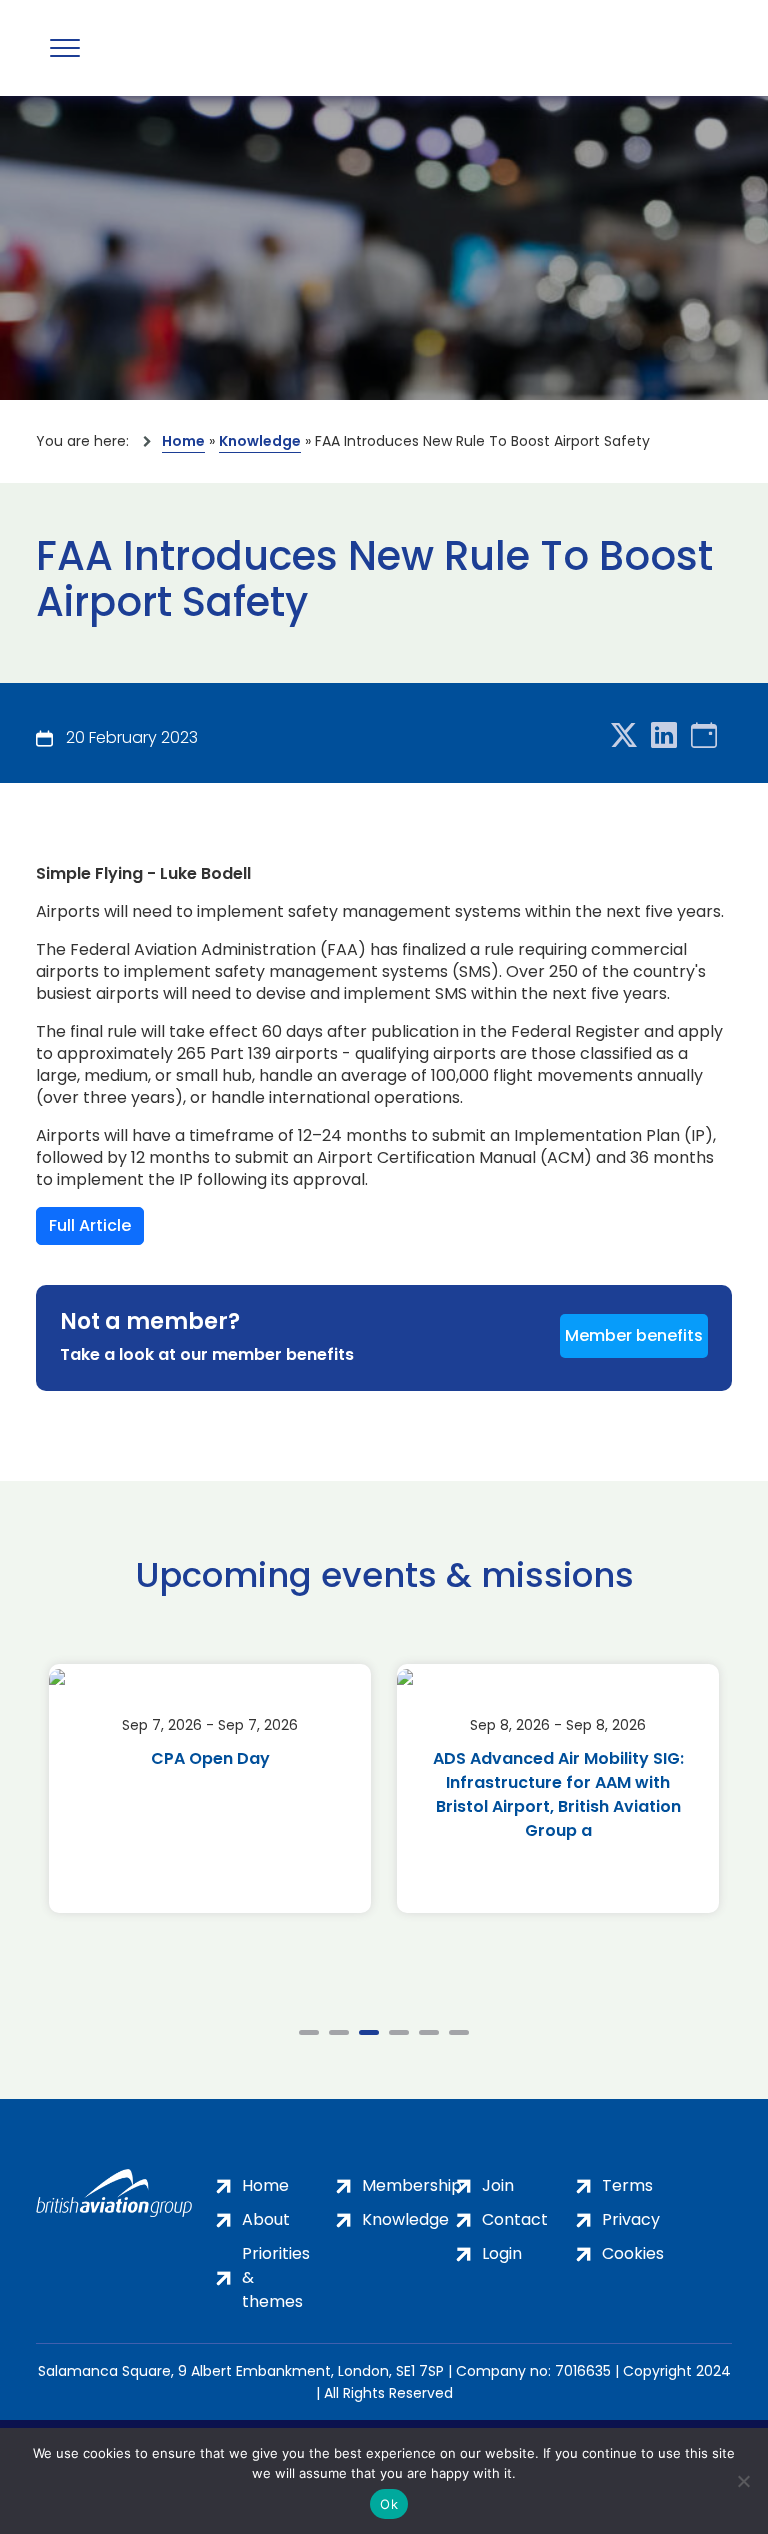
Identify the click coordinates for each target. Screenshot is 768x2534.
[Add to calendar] (704, 736)
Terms (627, 2185)
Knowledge (260, 441)
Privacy (631, 2219)
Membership (412, 2185)
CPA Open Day (210, 1758)
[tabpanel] (210, 1788)
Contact (515, 2219)
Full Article (90, 1225)
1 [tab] (309, 2032)
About (266, 2219)
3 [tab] (369, 2032)
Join (498, 2185)
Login (502, 2253)
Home (183, 441)
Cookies (633, 2253)
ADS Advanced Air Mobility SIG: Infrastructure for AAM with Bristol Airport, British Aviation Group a (558, 1794)
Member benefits (634, 1335)
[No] (743, 2481)
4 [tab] (399, 2032)
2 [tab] (339, 2032)
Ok (389, 2504)
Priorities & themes (276, 2277)
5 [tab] (429, 2032)
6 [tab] (459, 2032)
